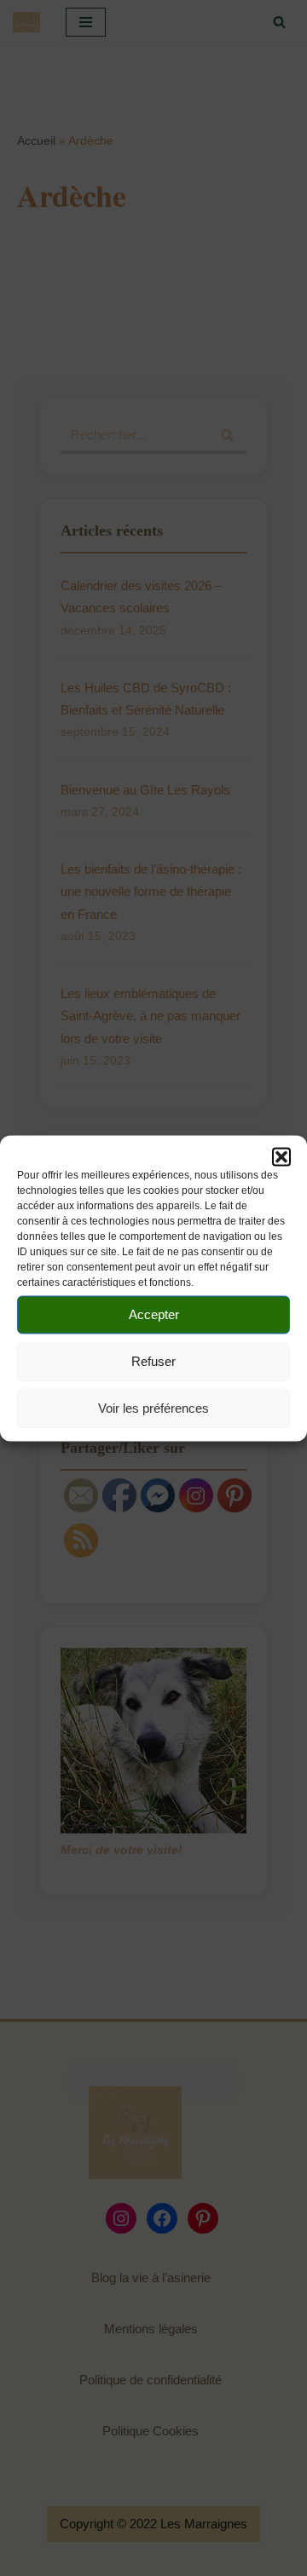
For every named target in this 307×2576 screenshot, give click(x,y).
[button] (281, 1156)
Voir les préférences (153, 1408)
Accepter (154, 1314)
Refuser (153, 1361)
